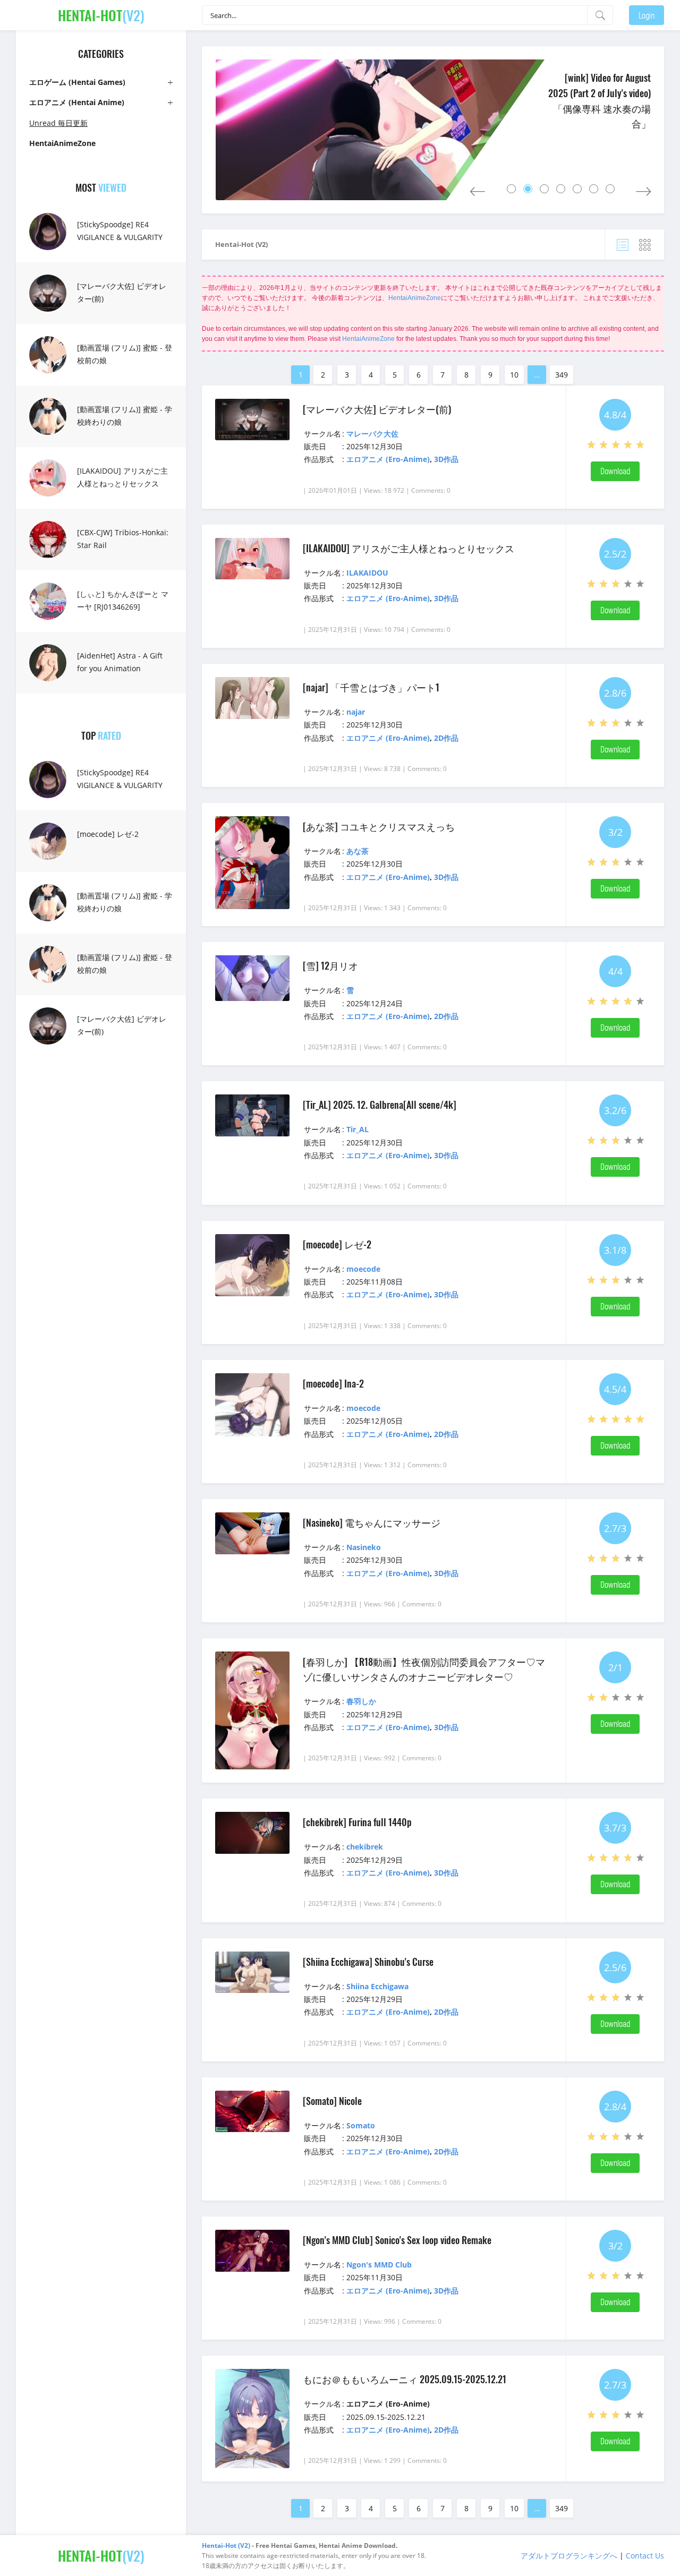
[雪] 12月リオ (330, 965)
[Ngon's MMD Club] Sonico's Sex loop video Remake (397, 2240)
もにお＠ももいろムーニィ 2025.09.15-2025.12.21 (405, 2379)
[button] (511, 189)
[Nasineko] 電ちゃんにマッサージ (372, 1522)
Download (615, 471)
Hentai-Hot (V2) (241, 244)
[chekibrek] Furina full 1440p (357, 1822)
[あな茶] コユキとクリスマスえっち (379, 826)
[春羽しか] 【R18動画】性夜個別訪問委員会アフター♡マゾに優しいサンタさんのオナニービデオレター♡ (424, 1669)
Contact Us (645, 2556)
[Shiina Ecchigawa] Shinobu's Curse (368, 1962)
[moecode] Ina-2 (333, 1383)
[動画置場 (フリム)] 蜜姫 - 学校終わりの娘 (125, 416)
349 (562, 375)
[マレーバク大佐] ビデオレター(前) (122, 292)
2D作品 (446, 738)
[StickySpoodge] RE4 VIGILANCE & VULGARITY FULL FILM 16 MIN (120, 237)
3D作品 (446, 459)
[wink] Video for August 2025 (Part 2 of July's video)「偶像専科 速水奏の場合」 (600, 100)
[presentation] (478, 189)
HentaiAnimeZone (415, 298)
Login (647, 15)
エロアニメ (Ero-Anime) (388, 459)
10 (514, 375)
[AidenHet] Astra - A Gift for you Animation (120, 662)
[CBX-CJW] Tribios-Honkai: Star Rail (123, 539)
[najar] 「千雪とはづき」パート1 (371, 687)
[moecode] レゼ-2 (108, 834)
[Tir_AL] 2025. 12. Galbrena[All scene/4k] (380, 1105)
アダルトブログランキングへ (569, 2556)
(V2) (101, 15)
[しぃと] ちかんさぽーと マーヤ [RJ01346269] (123, 600)
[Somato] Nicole (332, 2101)
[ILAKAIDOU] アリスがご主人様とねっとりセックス (122, 477)
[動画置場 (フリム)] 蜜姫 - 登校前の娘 (125, 354)
